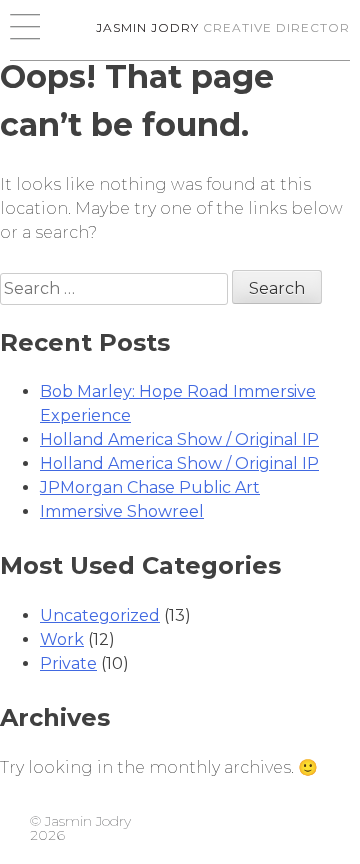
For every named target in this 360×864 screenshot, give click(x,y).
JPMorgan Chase (150, 487)
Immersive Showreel (122, 511)
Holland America (179, 439)
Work (62, 639)
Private (68, 663)
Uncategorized (100, 615)
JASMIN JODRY (223, 27)
